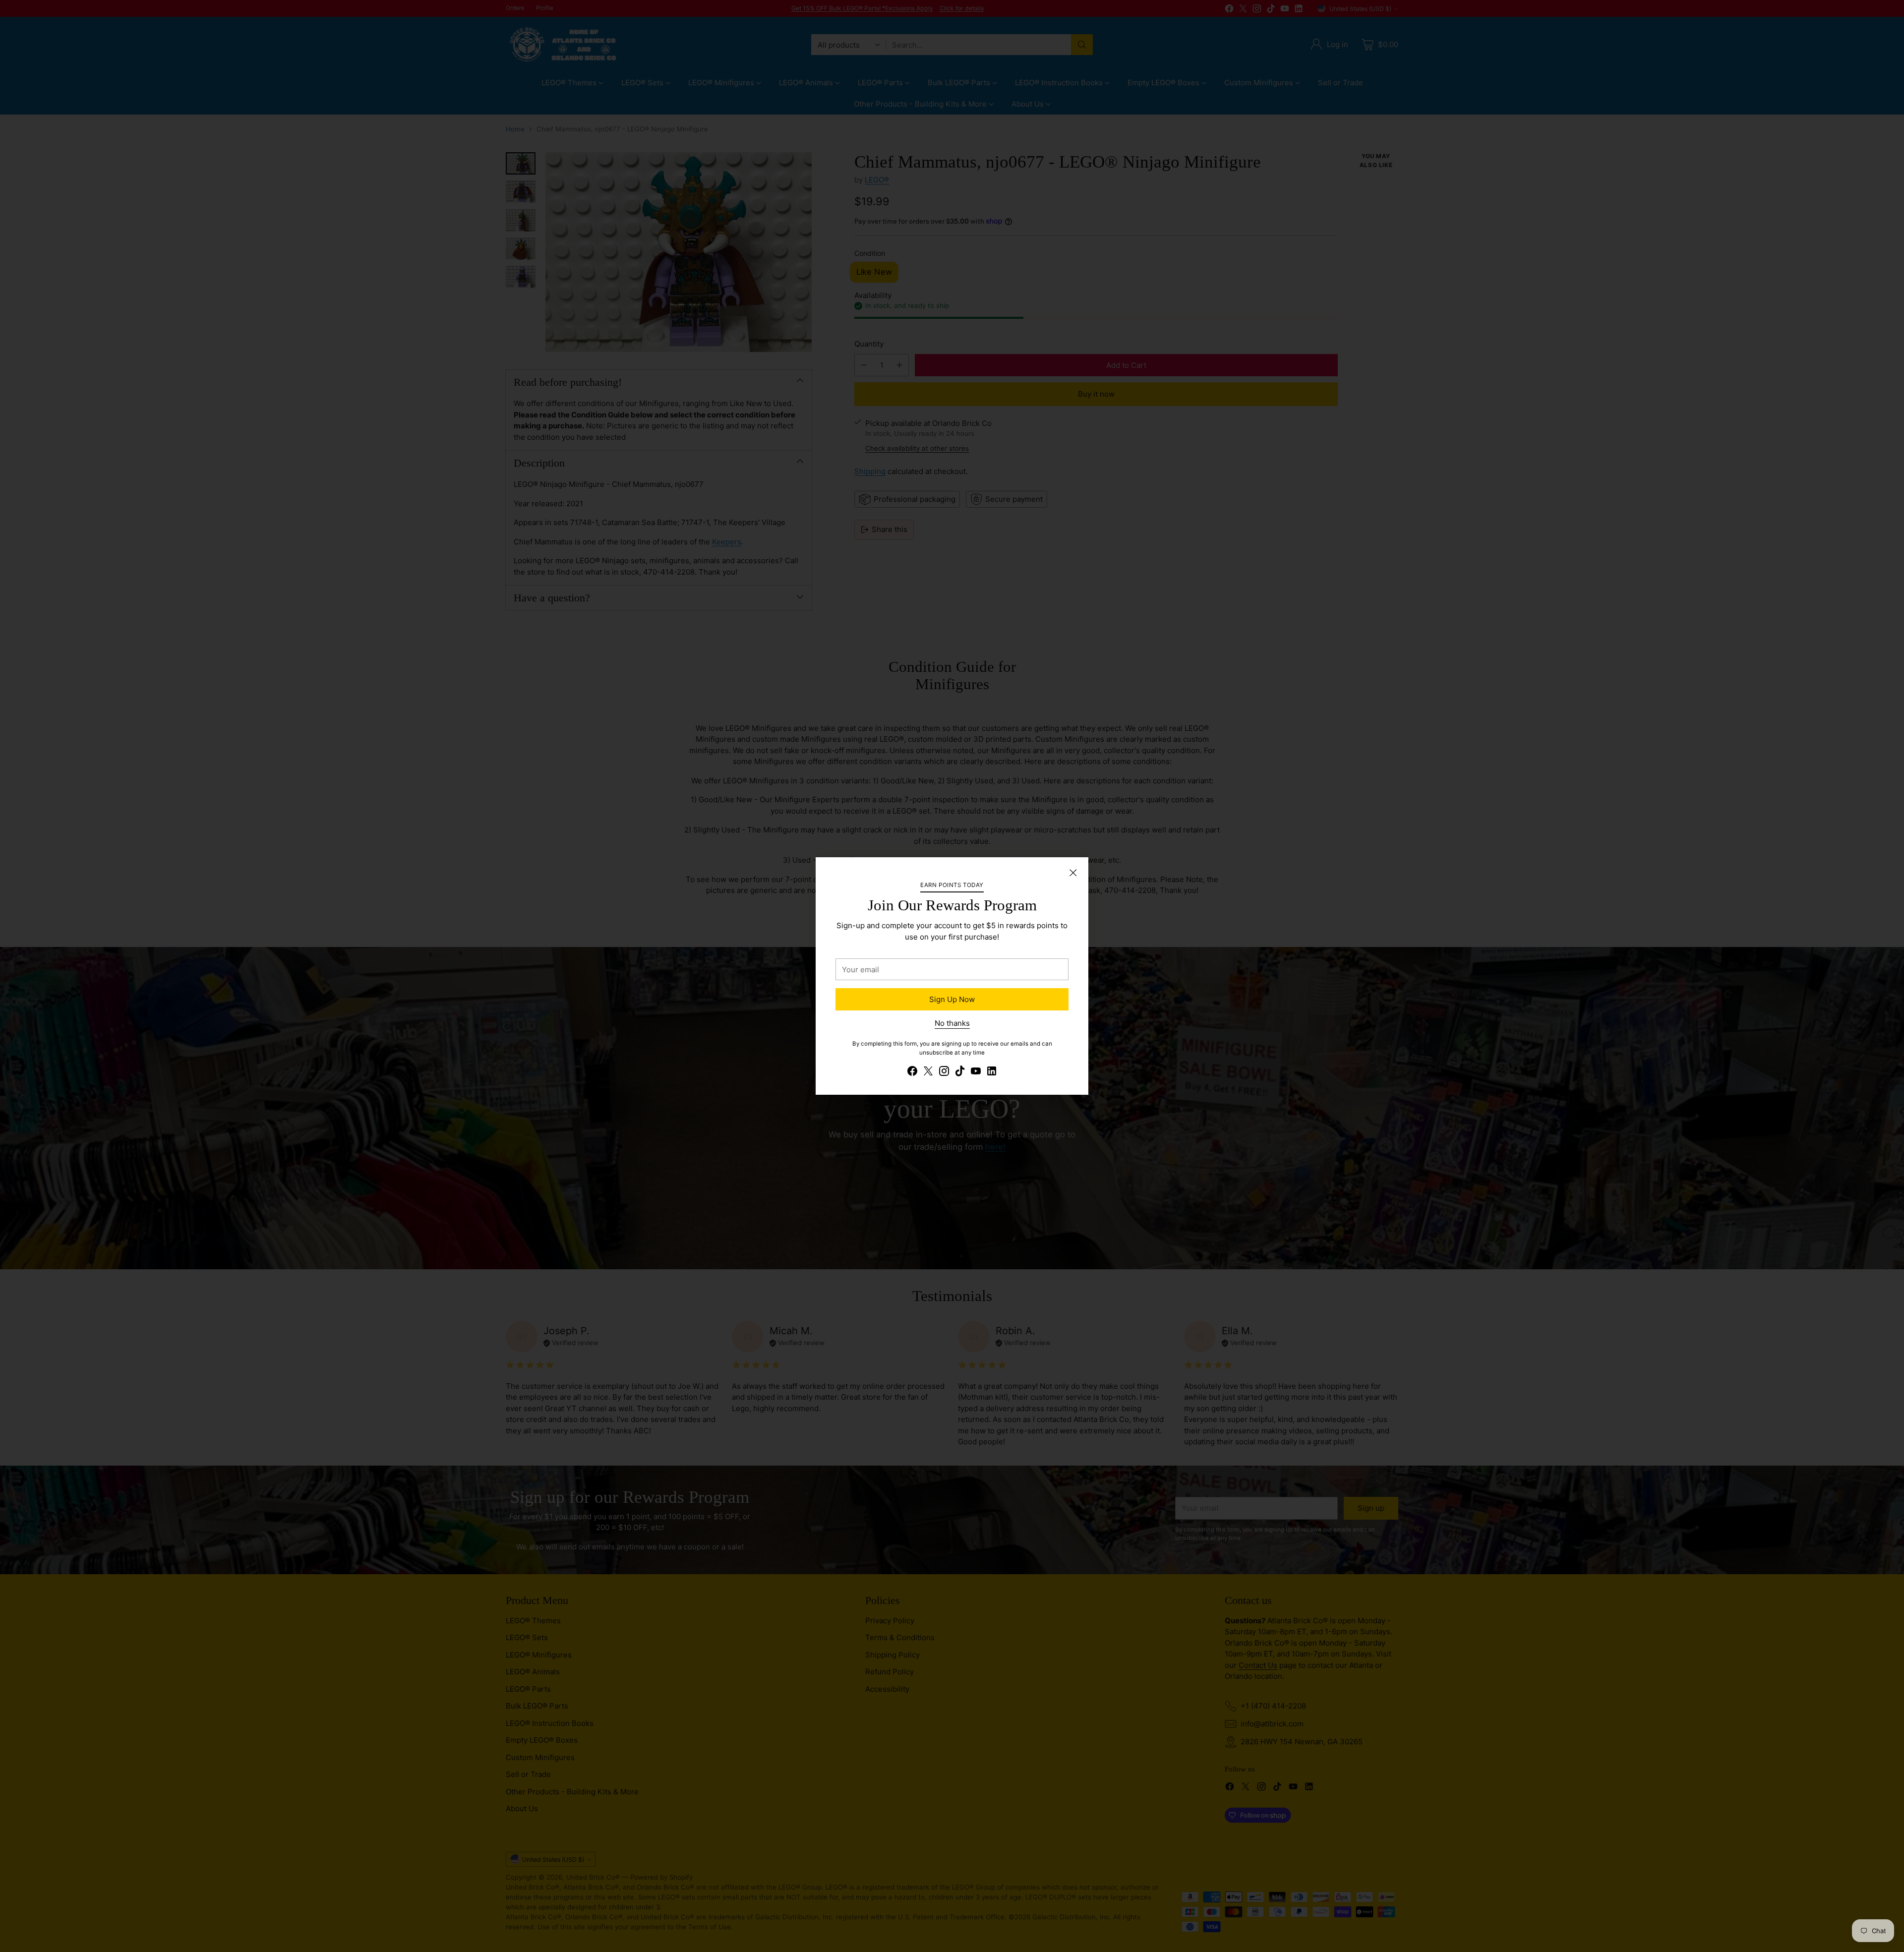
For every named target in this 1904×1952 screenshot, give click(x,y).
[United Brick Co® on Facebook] (912, 1073)
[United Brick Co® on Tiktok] (960, 1073)
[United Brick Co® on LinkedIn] (992, 1073)
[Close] (1073, 873)
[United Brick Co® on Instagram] (944, 1073)
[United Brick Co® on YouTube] (976, 1073)
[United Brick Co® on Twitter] (928, 1073)
